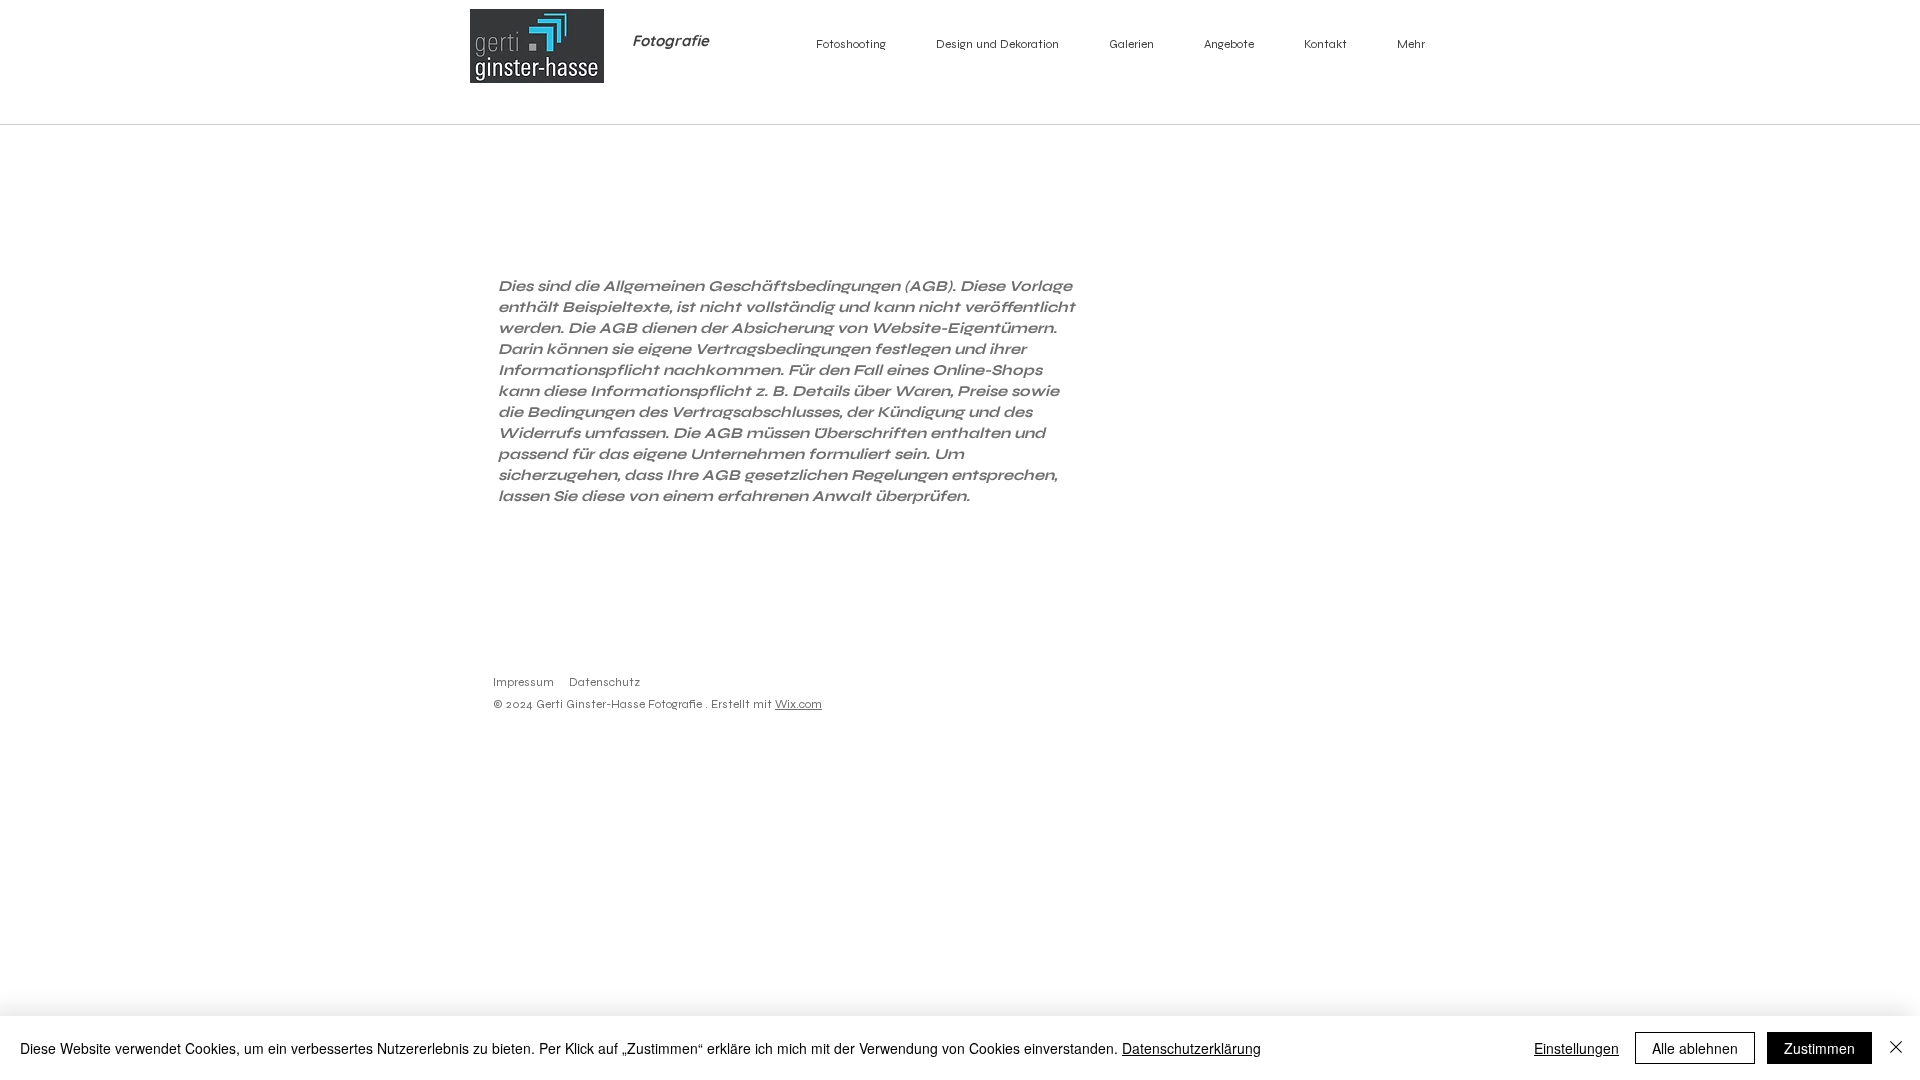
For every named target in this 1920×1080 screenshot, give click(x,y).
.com (809, 704)
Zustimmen (1819, 1048)
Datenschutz (604, 682)
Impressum (523, 682)
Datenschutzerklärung (1191, 1048)
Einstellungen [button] (1576, 1048)
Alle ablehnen (1695, 1048)
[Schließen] (1896, 1048)
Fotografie (668, 40)
